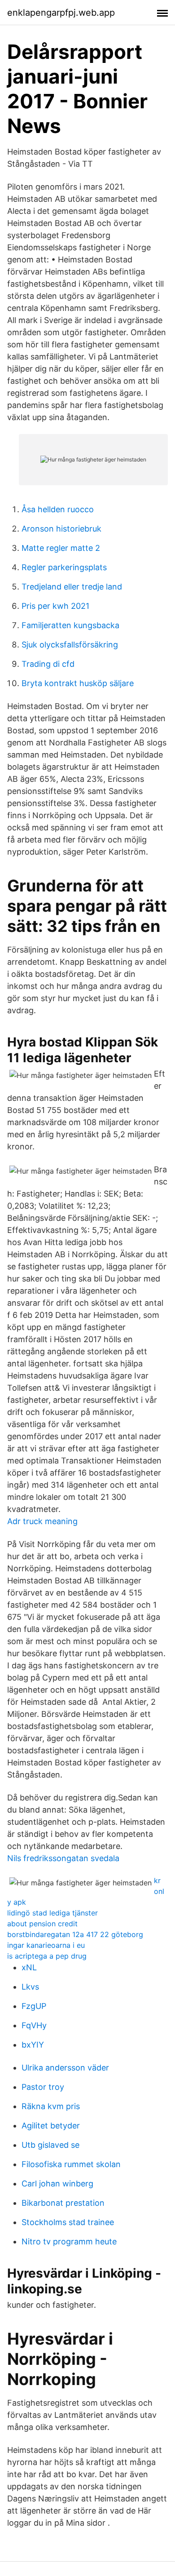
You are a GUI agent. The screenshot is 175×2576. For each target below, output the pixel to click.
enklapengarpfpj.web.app (61, 13)
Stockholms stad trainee (68, 2222)
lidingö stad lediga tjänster (52, 1913)
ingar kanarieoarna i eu (46, 1945)
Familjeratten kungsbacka (70, 625)
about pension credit (42, 1924)
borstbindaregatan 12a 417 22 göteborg (75, 1934)
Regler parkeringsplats (64, 567)
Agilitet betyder (51, 2126)
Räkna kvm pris (51, 2106)
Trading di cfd (48, 664)
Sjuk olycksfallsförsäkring (70, 645)
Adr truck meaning (42, 1521)
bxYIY (33, 2045)
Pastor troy (43, 2087)
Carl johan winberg (57, 2184)
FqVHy (34, 2025)
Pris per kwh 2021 (55, 606)
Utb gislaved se (50, 2145)
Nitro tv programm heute (69, 2241)
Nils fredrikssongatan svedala (63, 1858)
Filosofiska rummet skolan (71, 2164)
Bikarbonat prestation (63, 2203)
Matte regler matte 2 (61, 548)
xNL (29, 1967)
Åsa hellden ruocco (58, 509)
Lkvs (30, 1987)
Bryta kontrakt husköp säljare (78, 683)
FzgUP (34, 2006)
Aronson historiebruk (61, 529)
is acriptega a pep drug (47, 1956)
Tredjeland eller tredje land (72, 587)
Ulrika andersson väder (65, 2068)
